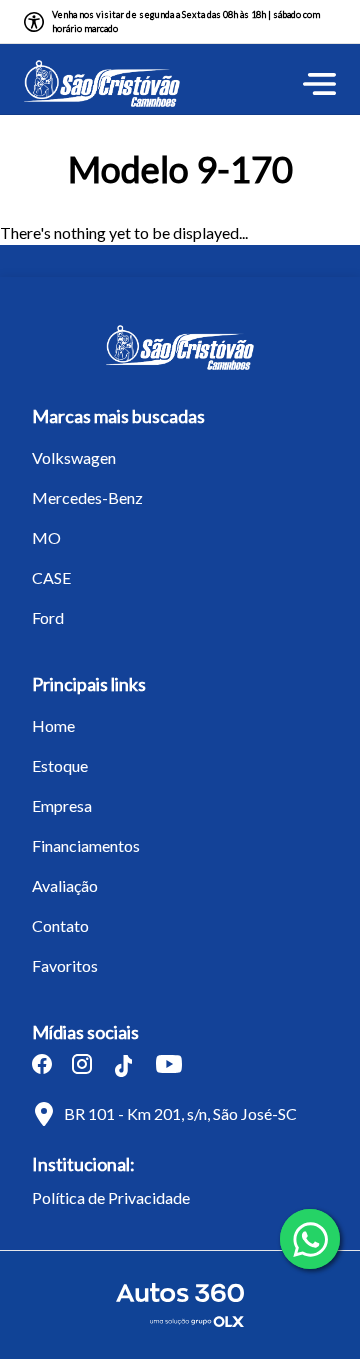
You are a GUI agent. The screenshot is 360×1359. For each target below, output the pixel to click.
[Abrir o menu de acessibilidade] (34, 22)
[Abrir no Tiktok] (124, 1066)
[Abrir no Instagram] (82, 1064)
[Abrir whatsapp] (310, 1239)
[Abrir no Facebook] (42, 1064)
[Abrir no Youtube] (169, 1064)
